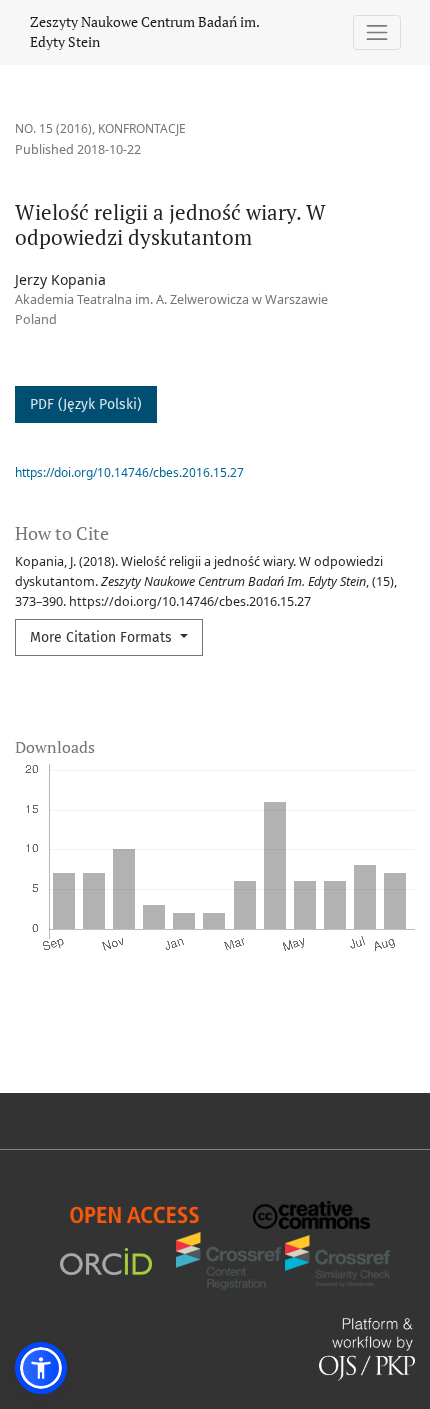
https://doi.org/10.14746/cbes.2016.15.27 (129, 472)
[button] (41, 1368)
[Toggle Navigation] (377, 32)
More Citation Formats (103, 637)
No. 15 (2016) (53, 128)
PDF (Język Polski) (86, 404)
